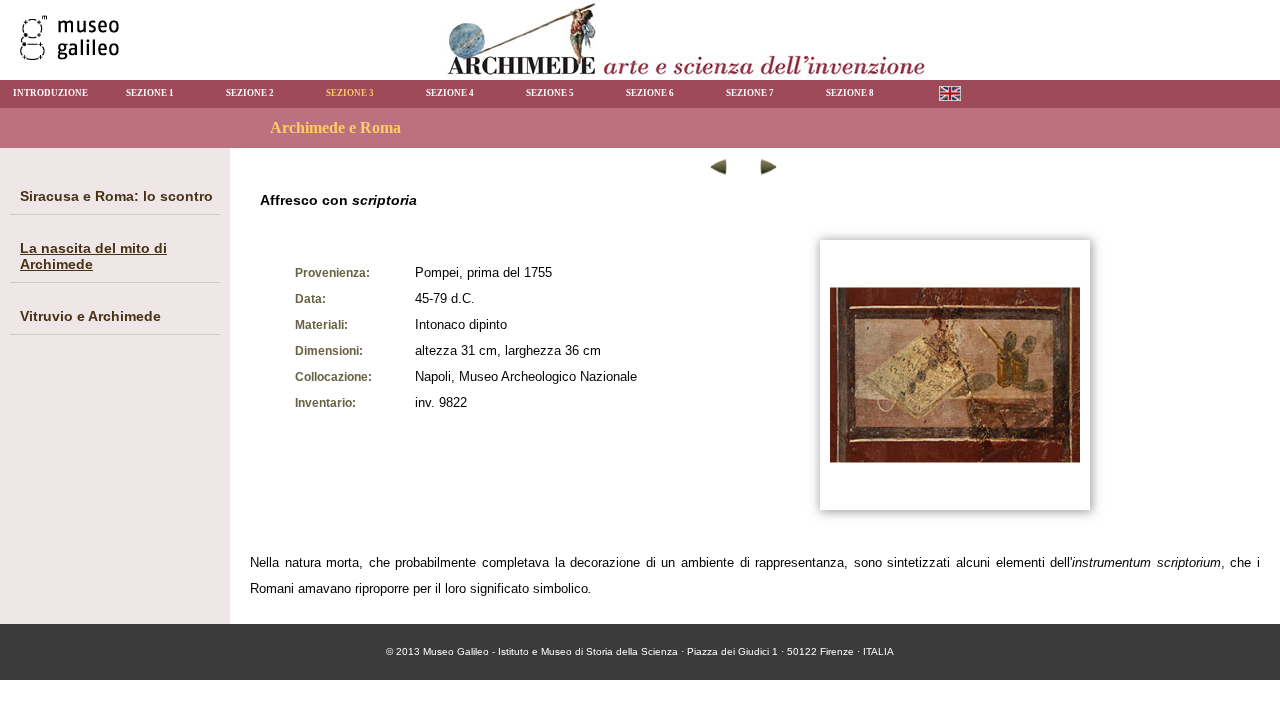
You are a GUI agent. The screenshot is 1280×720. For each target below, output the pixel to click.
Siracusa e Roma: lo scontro (116, 196)
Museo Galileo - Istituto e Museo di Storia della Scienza (550, 651)
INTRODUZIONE (50, 93)
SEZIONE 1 (150, 93)
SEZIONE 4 (450, 93)
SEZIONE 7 (750, 93)
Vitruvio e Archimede (90, 316)
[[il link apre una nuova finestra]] (69, 54)
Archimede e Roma (335, 127)
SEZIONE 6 (650, 93)
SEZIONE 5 (550, 93)
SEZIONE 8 (850, 93)
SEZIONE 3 (350, 93)
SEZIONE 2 (250, 93)
